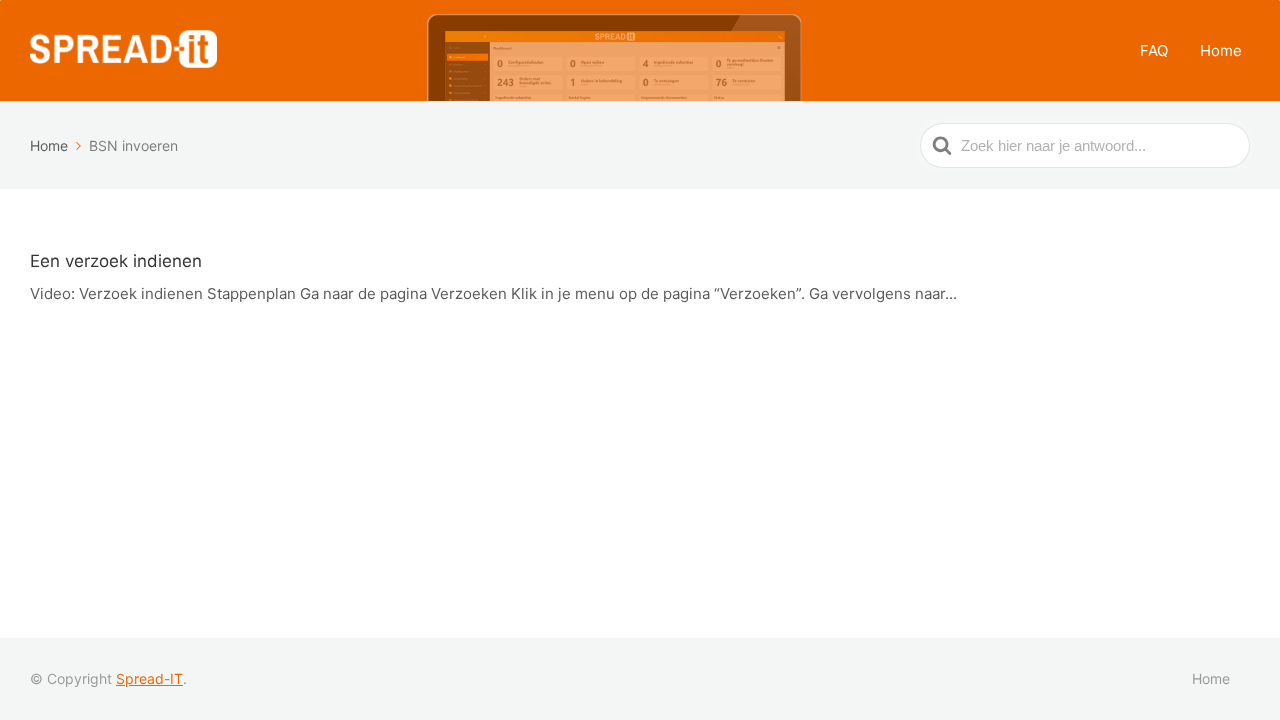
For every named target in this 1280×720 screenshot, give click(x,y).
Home (1221, 50)
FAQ (1154, 50)
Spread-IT (149, 678)
